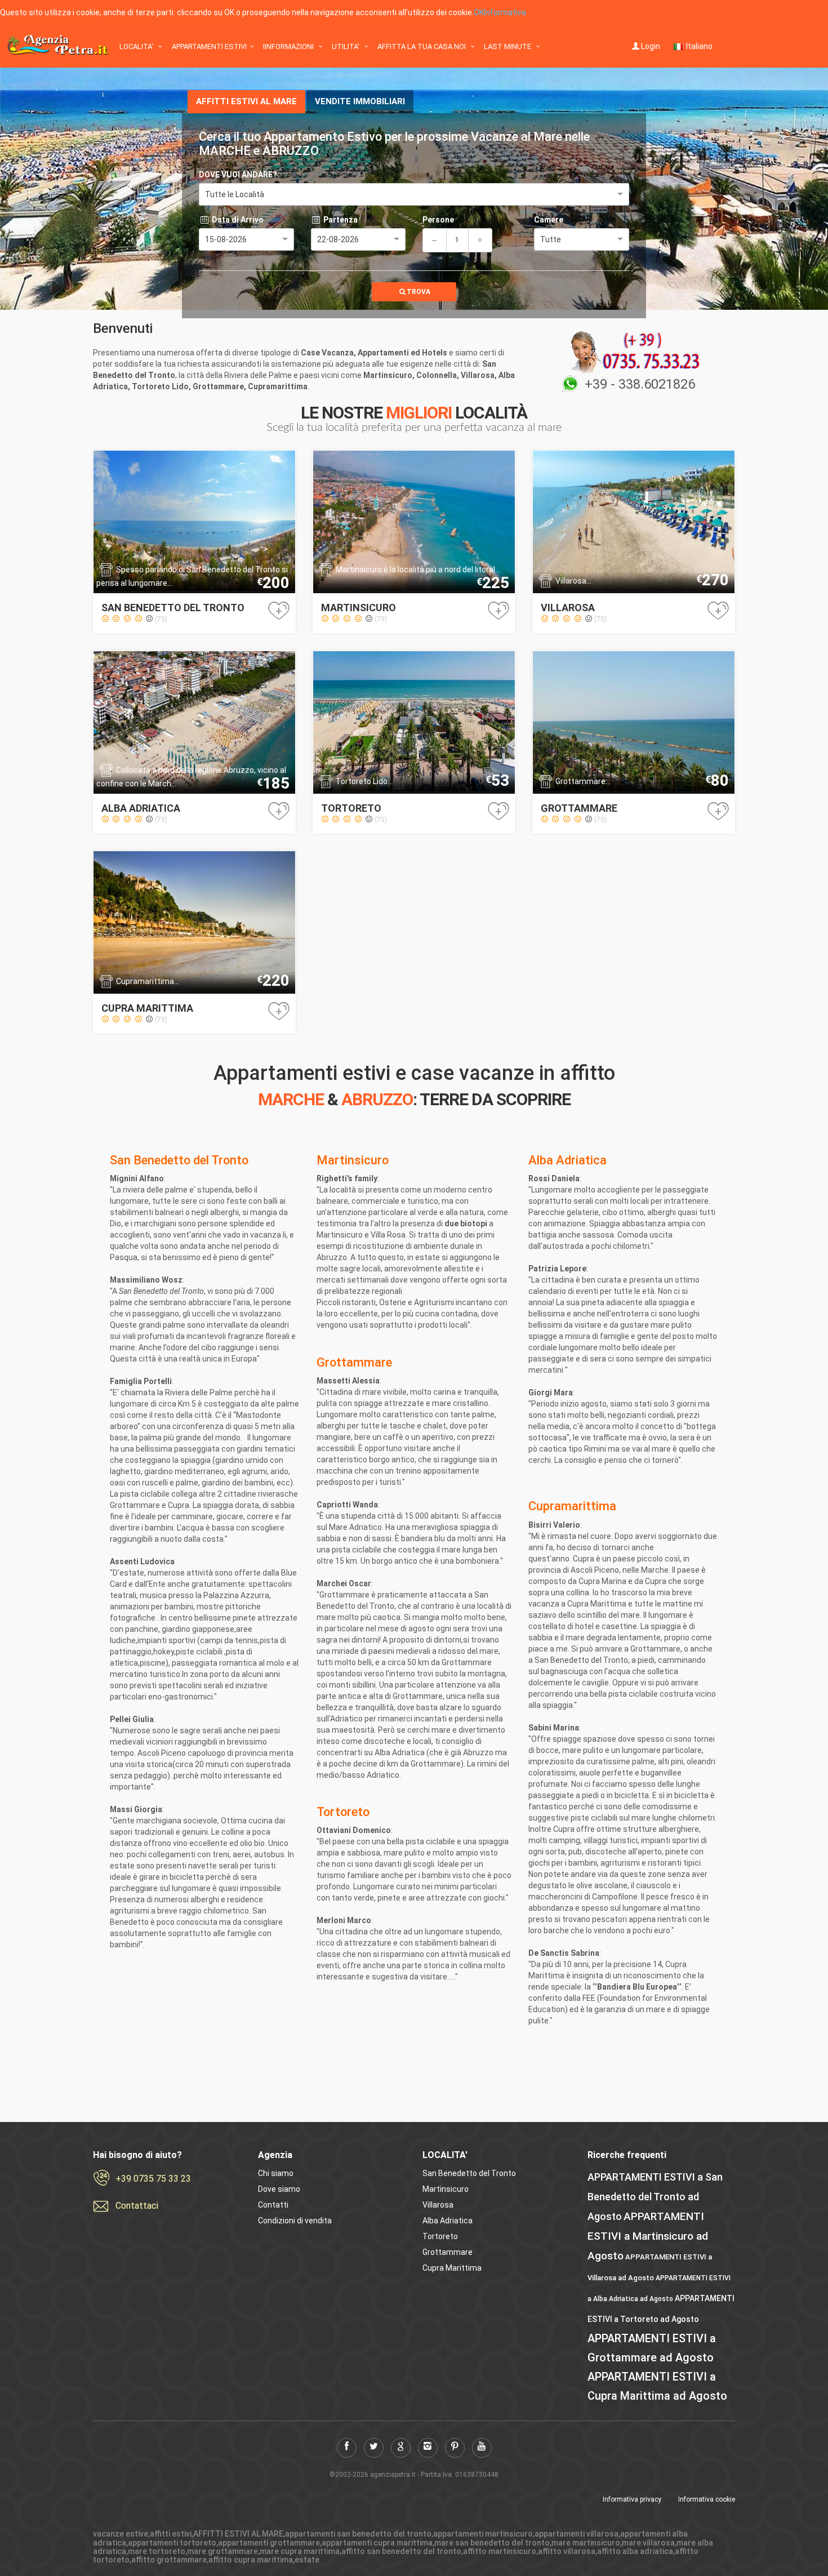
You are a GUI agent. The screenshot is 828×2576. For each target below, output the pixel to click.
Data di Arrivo (237, 220)
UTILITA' (346, 46)
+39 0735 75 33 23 (153, 2179)
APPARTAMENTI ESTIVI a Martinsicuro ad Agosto (648, 2236)
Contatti (273, 2205)
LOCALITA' (137, 46)
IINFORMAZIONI (289, 46)
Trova (419, 292)
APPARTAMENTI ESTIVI (209, 46)
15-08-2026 (226, 239)
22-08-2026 (338, 239)
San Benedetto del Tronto (469, 2173)
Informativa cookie (707, 2499)
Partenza (340, 220)
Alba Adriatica (448, 2221)
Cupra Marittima (452, 2268)
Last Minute (508, 46)
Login (651, 46)
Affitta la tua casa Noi (422, 46)
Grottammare (448, 2252)
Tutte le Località (235, 194)
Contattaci (137, 2206)
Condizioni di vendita (295, 2221)
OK (479, 12)
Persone (438, 220)
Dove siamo (279, 2189)
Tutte (551, 239)
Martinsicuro (446, 2189)
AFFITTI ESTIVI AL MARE (246, 101)
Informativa (505, 12)
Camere (549, 220)
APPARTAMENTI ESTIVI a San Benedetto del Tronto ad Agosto (655, 2197)
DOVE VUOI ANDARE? (238, 175)
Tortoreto (440, 2236)
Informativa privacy (632, 2499)
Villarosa (438, 2205)
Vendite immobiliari (360, 101)
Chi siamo (276, 2173)
